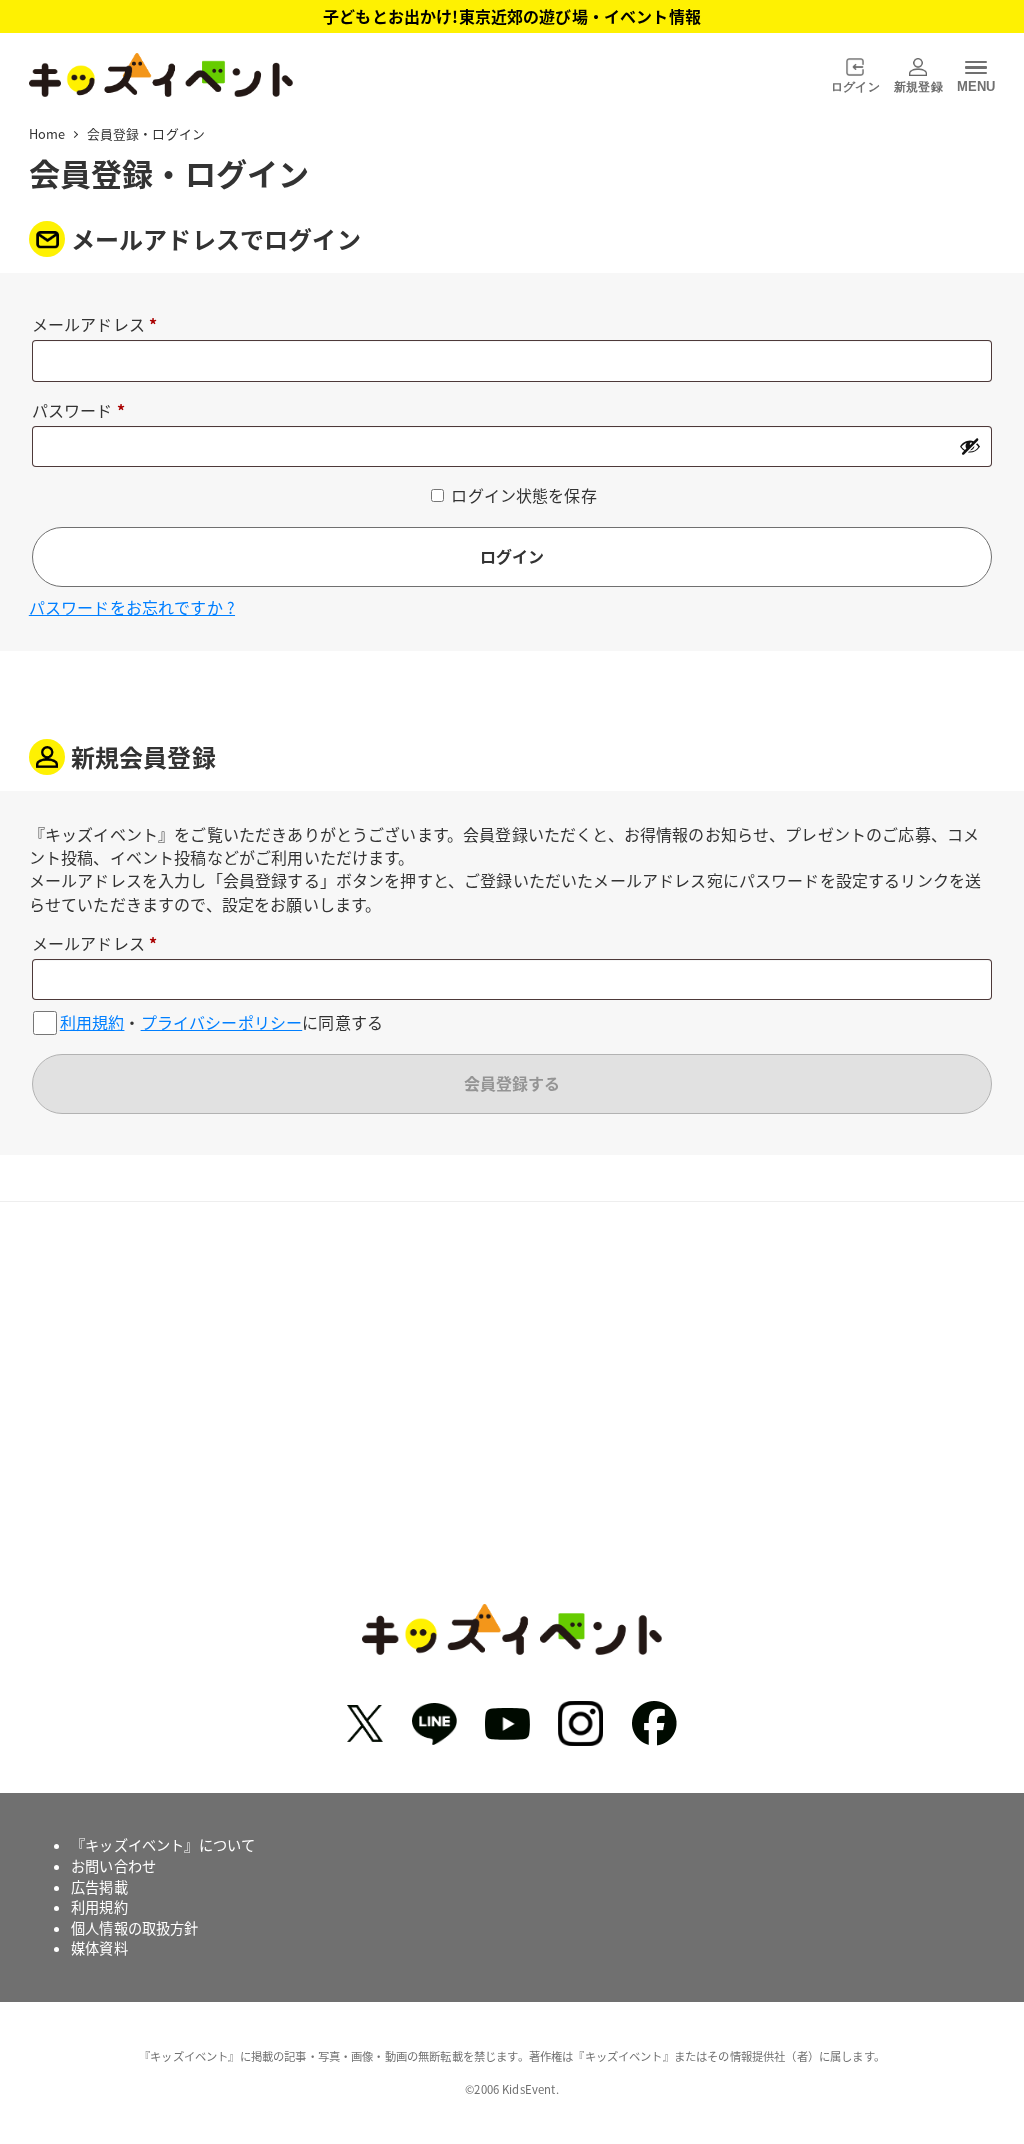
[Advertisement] (512, 1418)
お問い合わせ (113, 1866)
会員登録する (512, 1083)
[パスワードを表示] (970, 446)
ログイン (512, 556)
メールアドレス (102, 325)
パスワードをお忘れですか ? (132, 607)
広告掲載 (99, 1887)
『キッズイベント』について (163, 1845)
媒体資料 (99, 1948)
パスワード (86, 411)
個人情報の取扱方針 (134, 1928)
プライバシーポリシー (222, 1022)
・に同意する (221, 1022)
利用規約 (92, 1022)
